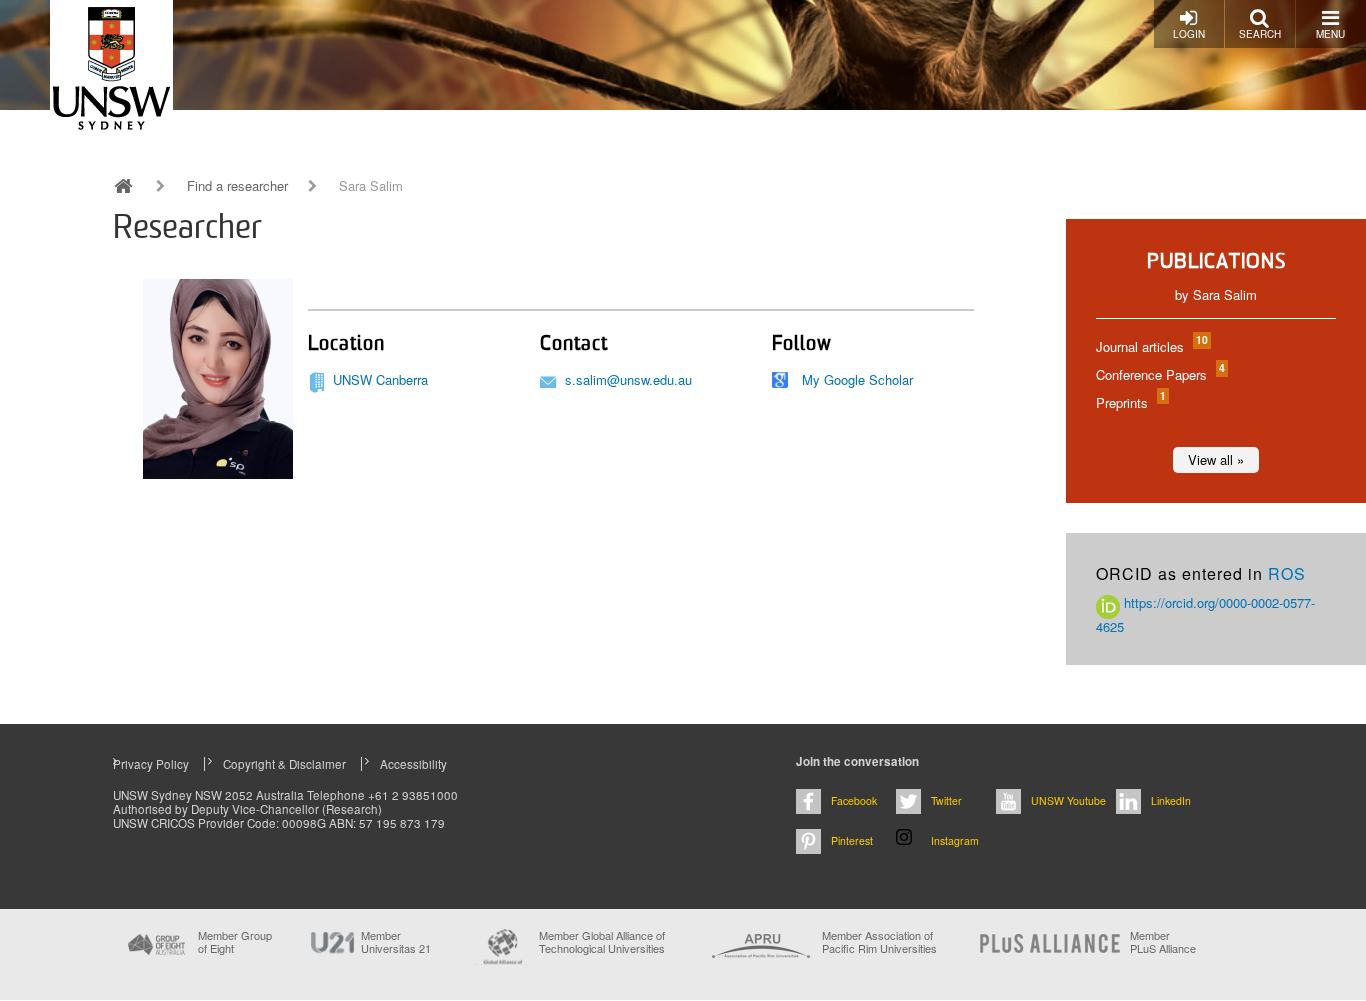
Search (1260, 34)
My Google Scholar (857, 379)
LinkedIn (1171, 800)
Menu (1330, 34)
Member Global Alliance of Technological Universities (602, 942)
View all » (1216, 459)
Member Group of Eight (235, 942)
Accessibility (413, 764)
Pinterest (852, 840)
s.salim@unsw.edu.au (628, 379)
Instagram (955, 840)
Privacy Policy (151, 764)
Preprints (1130, 402)
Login (1189, 34)
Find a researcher (237, 186)
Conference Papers (1159, 374)
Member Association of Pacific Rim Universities (879, 942)
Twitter (946, 800)
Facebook (854, 800)
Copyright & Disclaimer (284, 764)
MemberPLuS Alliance (1163, 942)
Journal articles (1151, 346)
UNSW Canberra (380, 379)
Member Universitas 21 (396, 942)
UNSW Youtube (1068, 800)
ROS (1287, 573)
